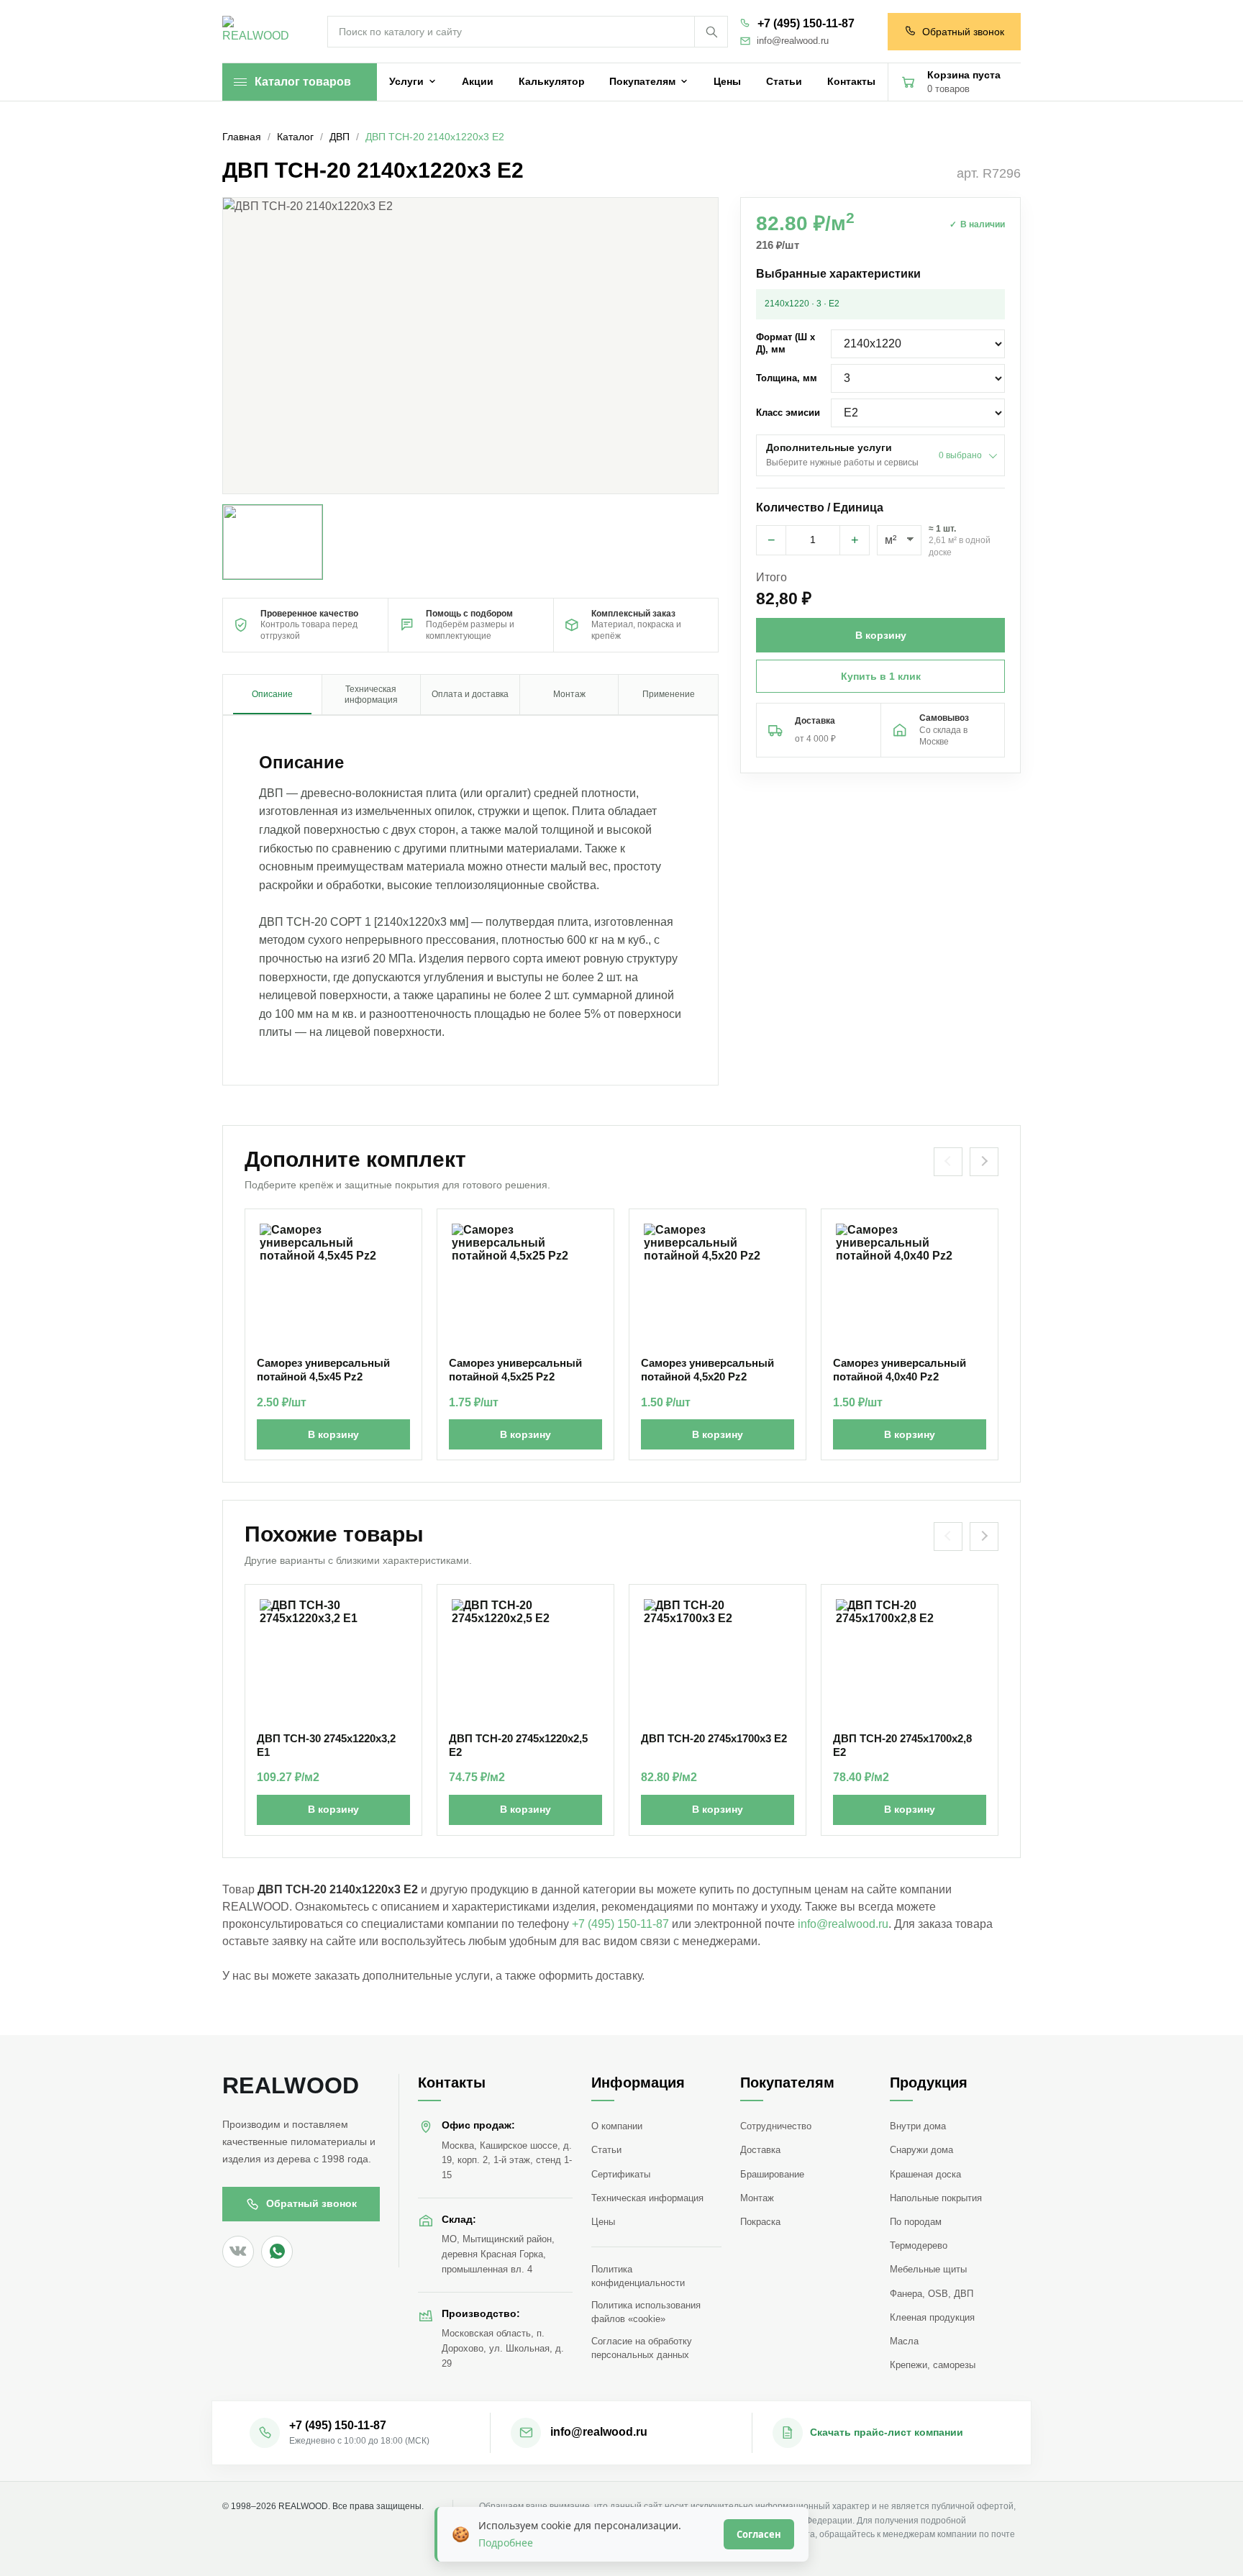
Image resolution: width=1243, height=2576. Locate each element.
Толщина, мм (787, 378)
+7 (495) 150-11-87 (806, 23)
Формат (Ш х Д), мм (786, 343)
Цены (603, 2222)
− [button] (771, 540)
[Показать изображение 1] (273, 542)
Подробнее (506, 2543)
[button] (470, 346)
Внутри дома (918, 2126)
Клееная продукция (932, 2317)
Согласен (759, 2534)
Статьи (606, 2150)
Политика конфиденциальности (638, 2276)
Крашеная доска (925, 2174)
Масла (904, 2341)
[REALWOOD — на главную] (259, 32)
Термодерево (919, 2245)
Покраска (760, 2222)
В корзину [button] (881, 635)
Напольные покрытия (936, 2198)
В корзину (333, 1434)
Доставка (760, 2150)
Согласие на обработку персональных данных (642, 2348)
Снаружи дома (921, 2150)
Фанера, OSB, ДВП (932, 2294)
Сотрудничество (776, 2126)
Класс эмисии (788, 413)
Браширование (772, 2174)
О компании (617, 2126)
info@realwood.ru (793, 41)
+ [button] (855, 540)
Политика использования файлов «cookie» (646, 2312)
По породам (916, 2222)
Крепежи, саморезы (933, 2365)
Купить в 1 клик (881, 676)
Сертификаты (621, 2174)
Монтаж (757, 2198)
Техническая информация (647, 2198)
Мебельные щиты (928, 2269)
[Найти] (711, 32)
